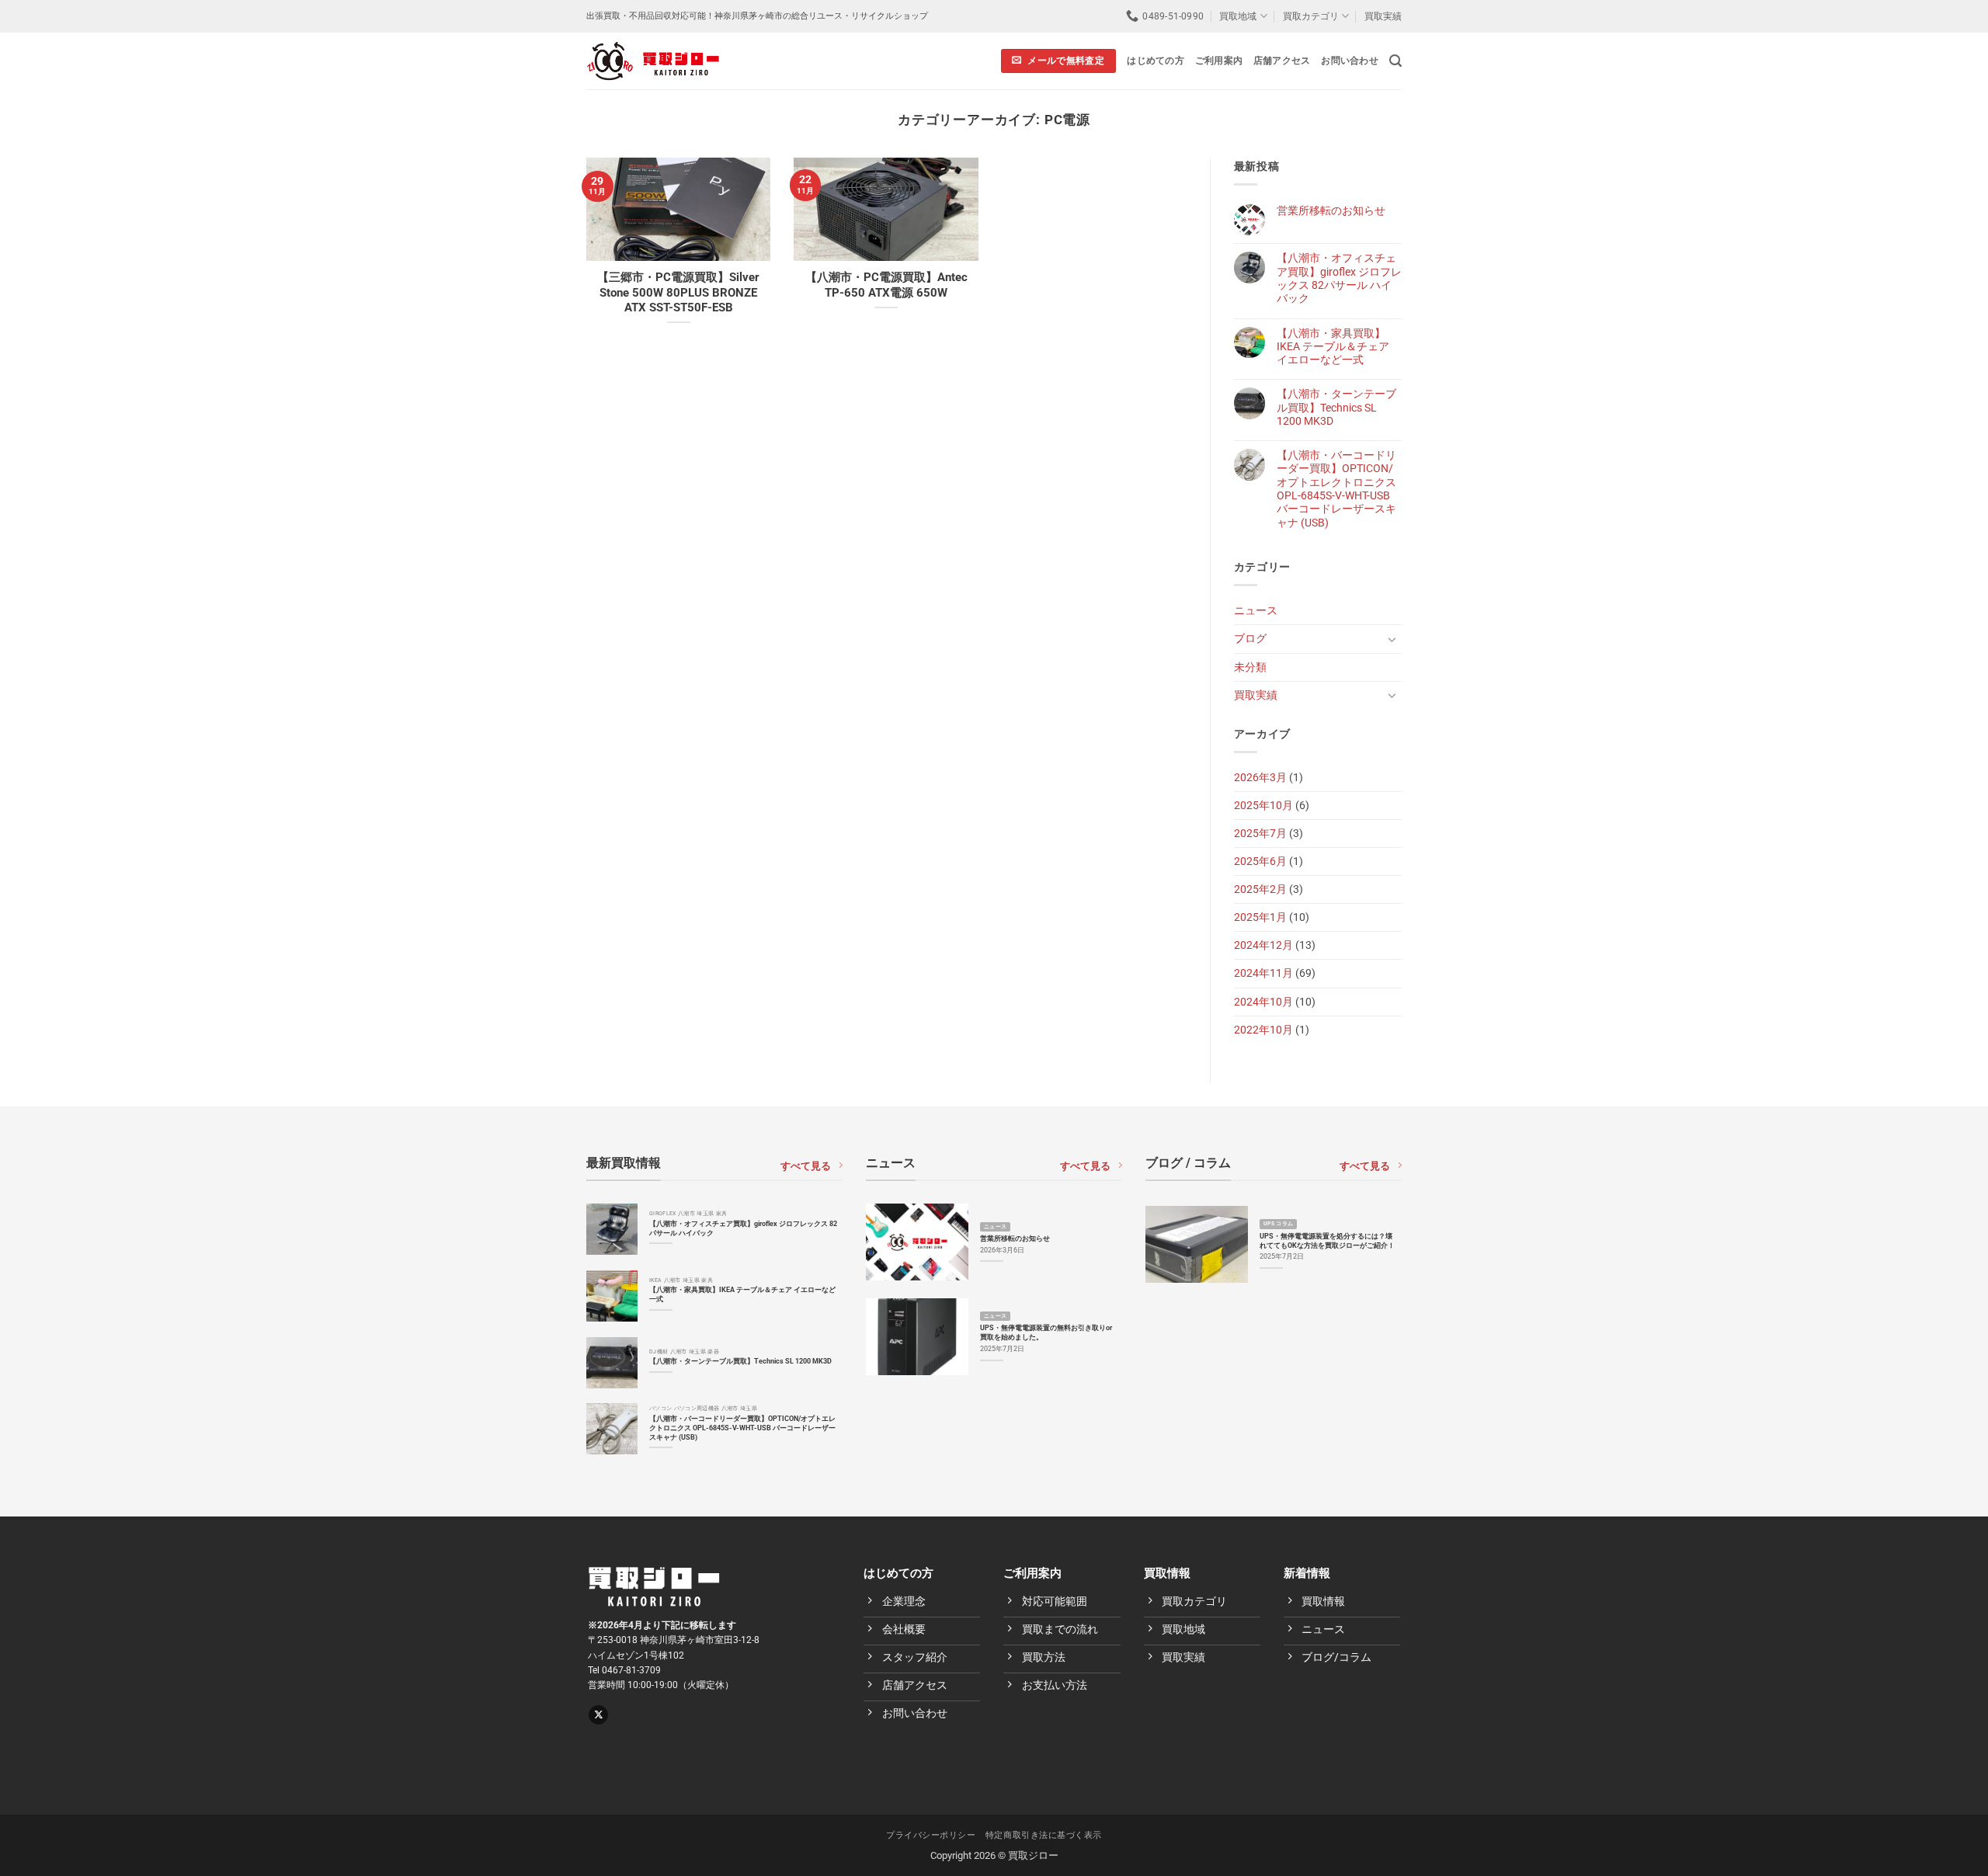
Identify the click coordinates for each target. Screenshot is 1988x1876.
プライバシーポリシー (931, 1835)
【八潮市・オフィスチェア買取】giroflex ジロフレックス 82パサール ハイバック (1339, 278)
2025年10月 (1263, 806)
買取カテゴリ (1311, 16)
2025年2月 (1260, 889)
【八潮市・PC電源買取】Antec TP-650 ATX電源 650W (886, 285)
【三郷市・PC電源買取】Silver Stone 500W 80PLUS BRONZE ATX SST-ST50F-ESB (678, 292)
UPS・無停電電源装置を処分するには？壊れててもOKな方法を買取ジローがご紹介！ (1327, 1240)
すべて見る (806, 1166)
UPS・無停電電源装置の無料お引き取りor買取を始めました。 (1046, 1332)
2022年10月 (1263, 1030)
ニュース (1256, 611)
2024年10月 (1263, 1002)
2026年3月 (1260, 778)
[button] (1395, 61)
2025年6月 (1260, 862)
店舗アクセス (1282, 61)
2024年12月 (1263, 945)
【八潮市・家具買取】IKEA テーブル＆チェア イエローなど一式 (1333, 347)
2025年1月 (1260, 917)
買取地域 (1238, 16)
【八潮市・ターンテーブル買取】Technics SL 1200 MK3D (1336, 408)
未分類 (1250, 667)
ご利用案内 (1219, 61)
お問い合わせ (1349, 61)
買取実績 (1383, 16)
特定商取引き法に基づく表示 (1044, 1835)
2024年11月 (1263, 973)
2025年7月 (1260, 834)
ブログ (1250, 639)
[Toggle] (1392, 639)
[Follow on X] (598, 1715)
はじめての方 (1155, 61)
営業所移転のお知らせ (1331, 211)
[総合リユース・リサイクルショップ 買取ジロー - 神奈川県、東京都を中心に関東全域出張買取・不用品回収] (653, 61)
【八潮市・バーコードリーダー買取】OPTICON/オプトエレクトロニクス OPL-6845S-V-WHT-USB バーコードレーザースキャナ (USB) (1336, 489)
